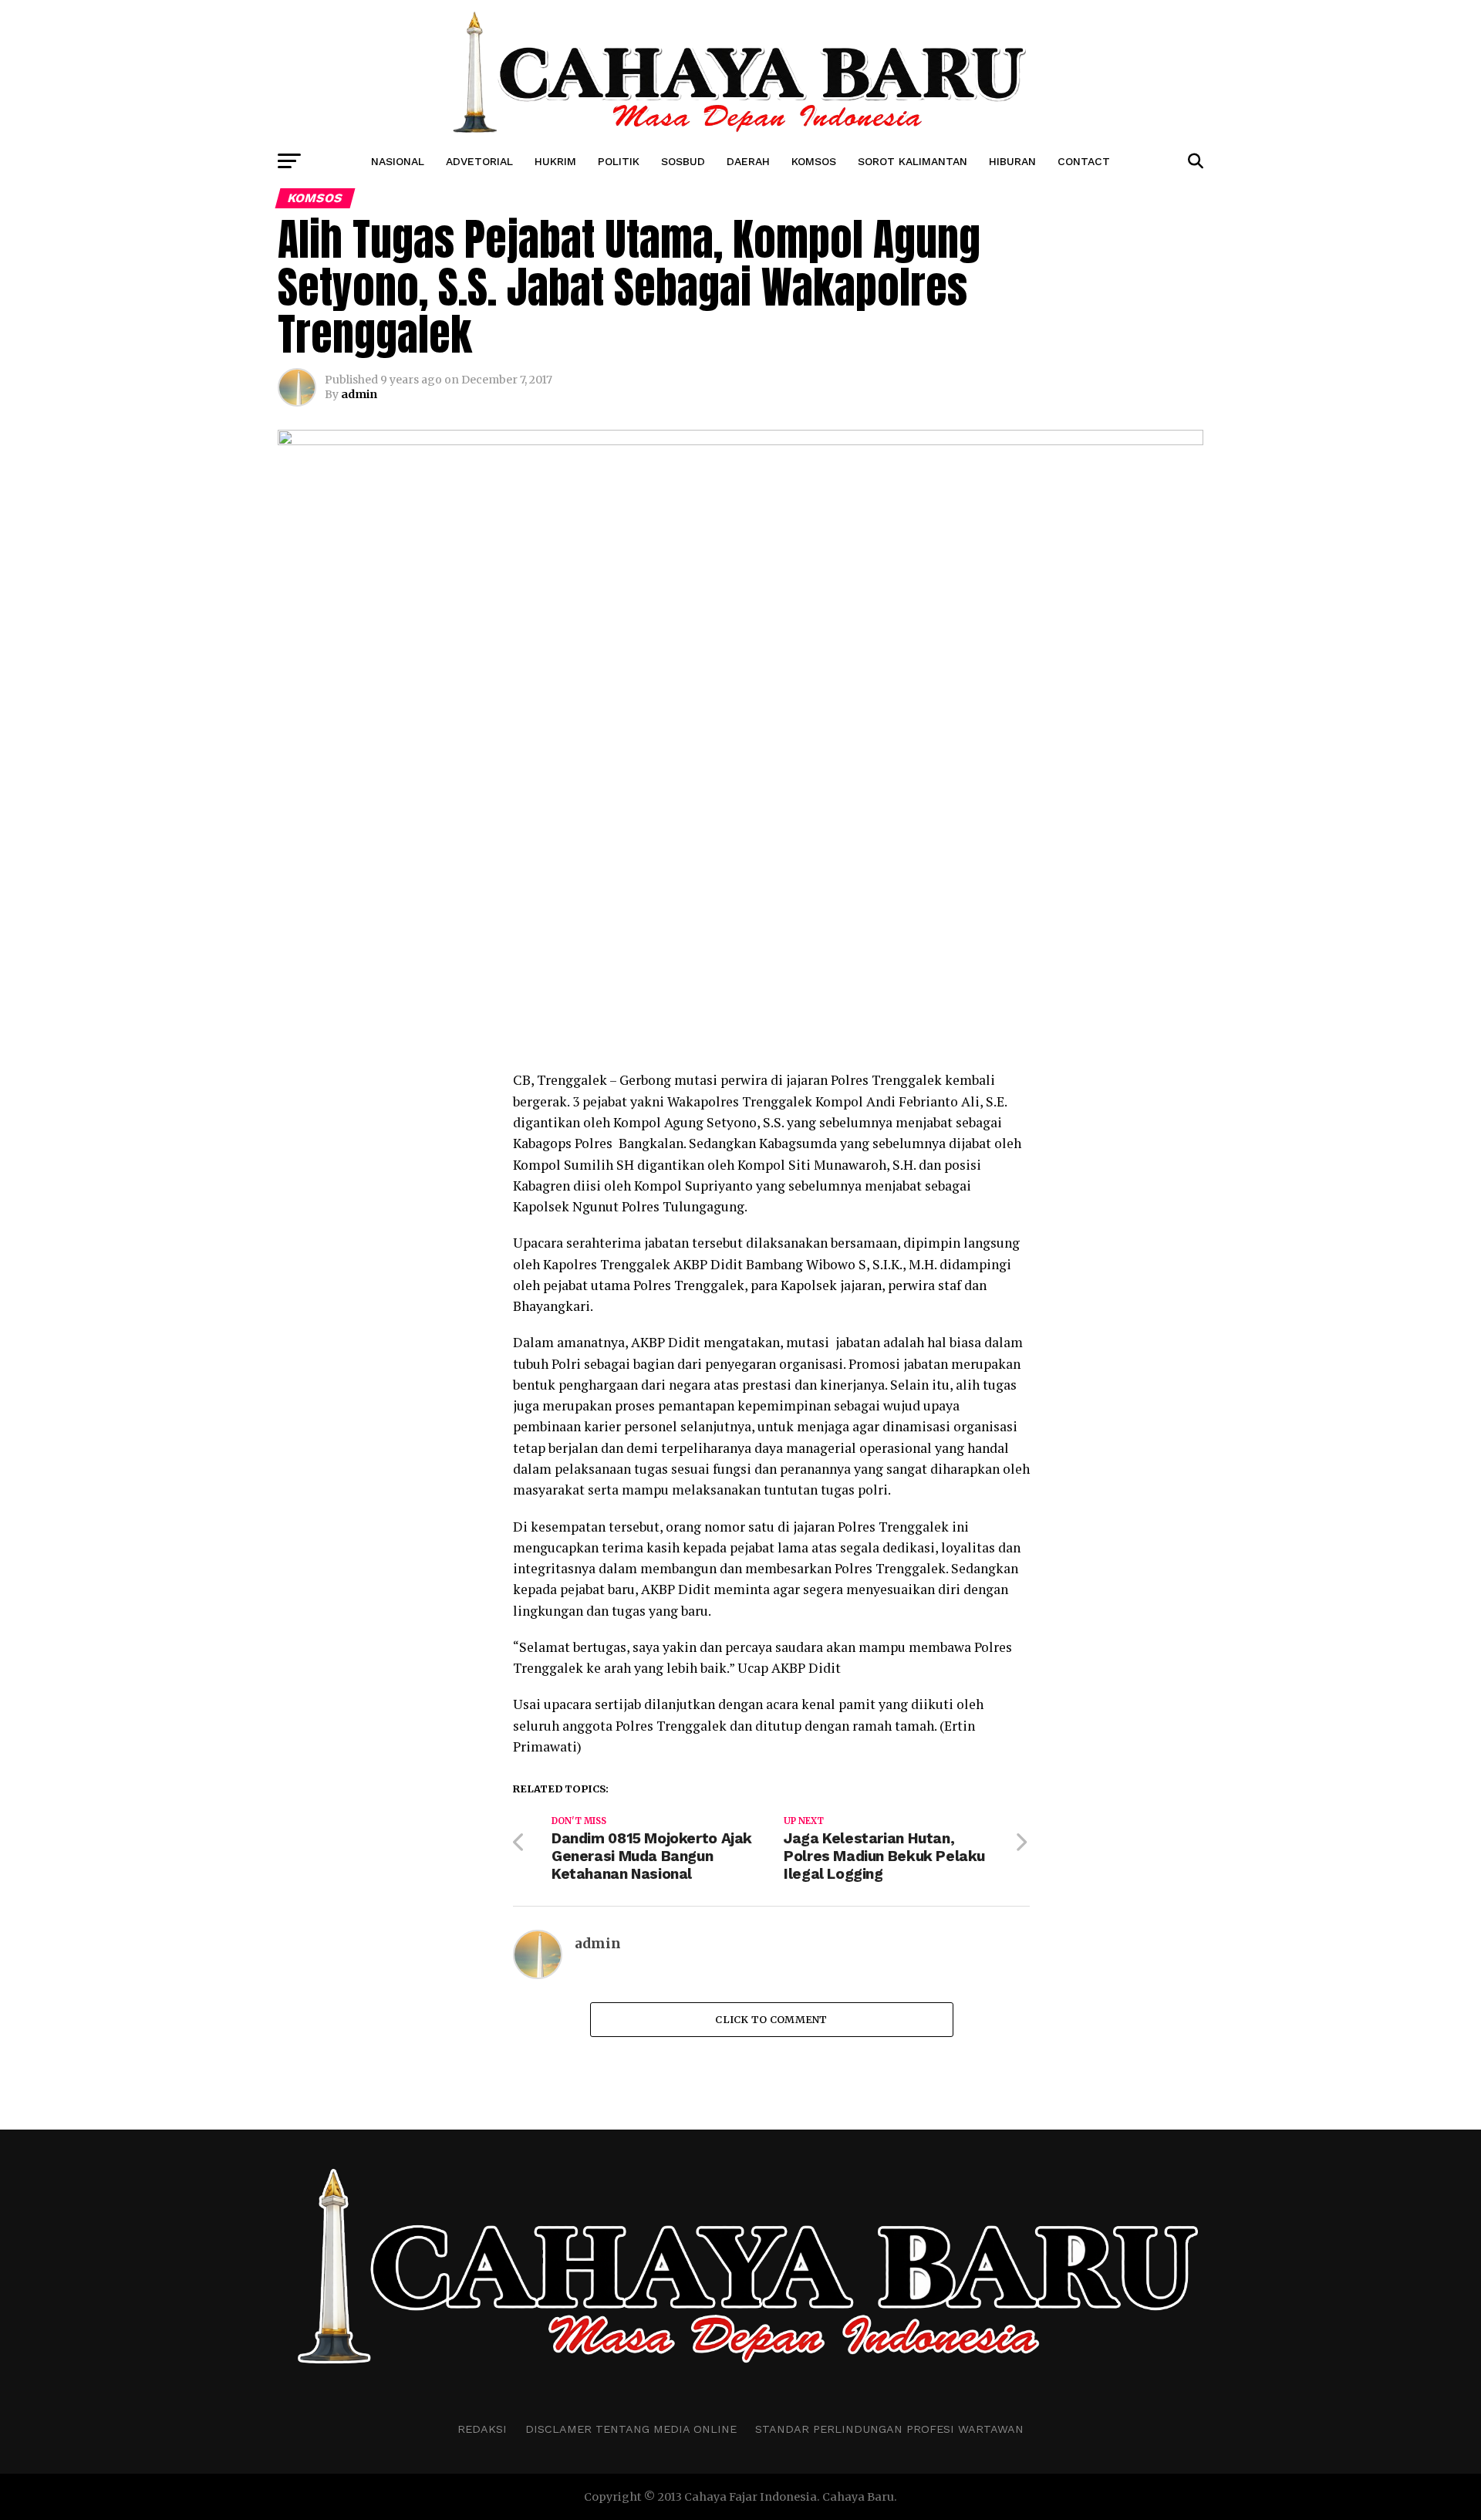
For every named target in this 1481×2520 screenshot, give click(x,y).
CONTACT (1084, 161)
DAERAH (748, 161)
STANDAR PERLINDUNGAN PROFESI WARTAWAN (889, 2429)
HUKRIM (555, 161)
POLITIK (619, 161)
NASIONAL (398, 161)
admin (359, 394)
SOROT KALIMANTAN (913, 161)
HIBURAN (1012, 161)
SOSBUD (683, 161)
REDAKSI (482, 2429)
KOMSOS (814, 161)
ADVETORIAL (479, 161)
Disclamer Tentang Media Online (631, 2429)
